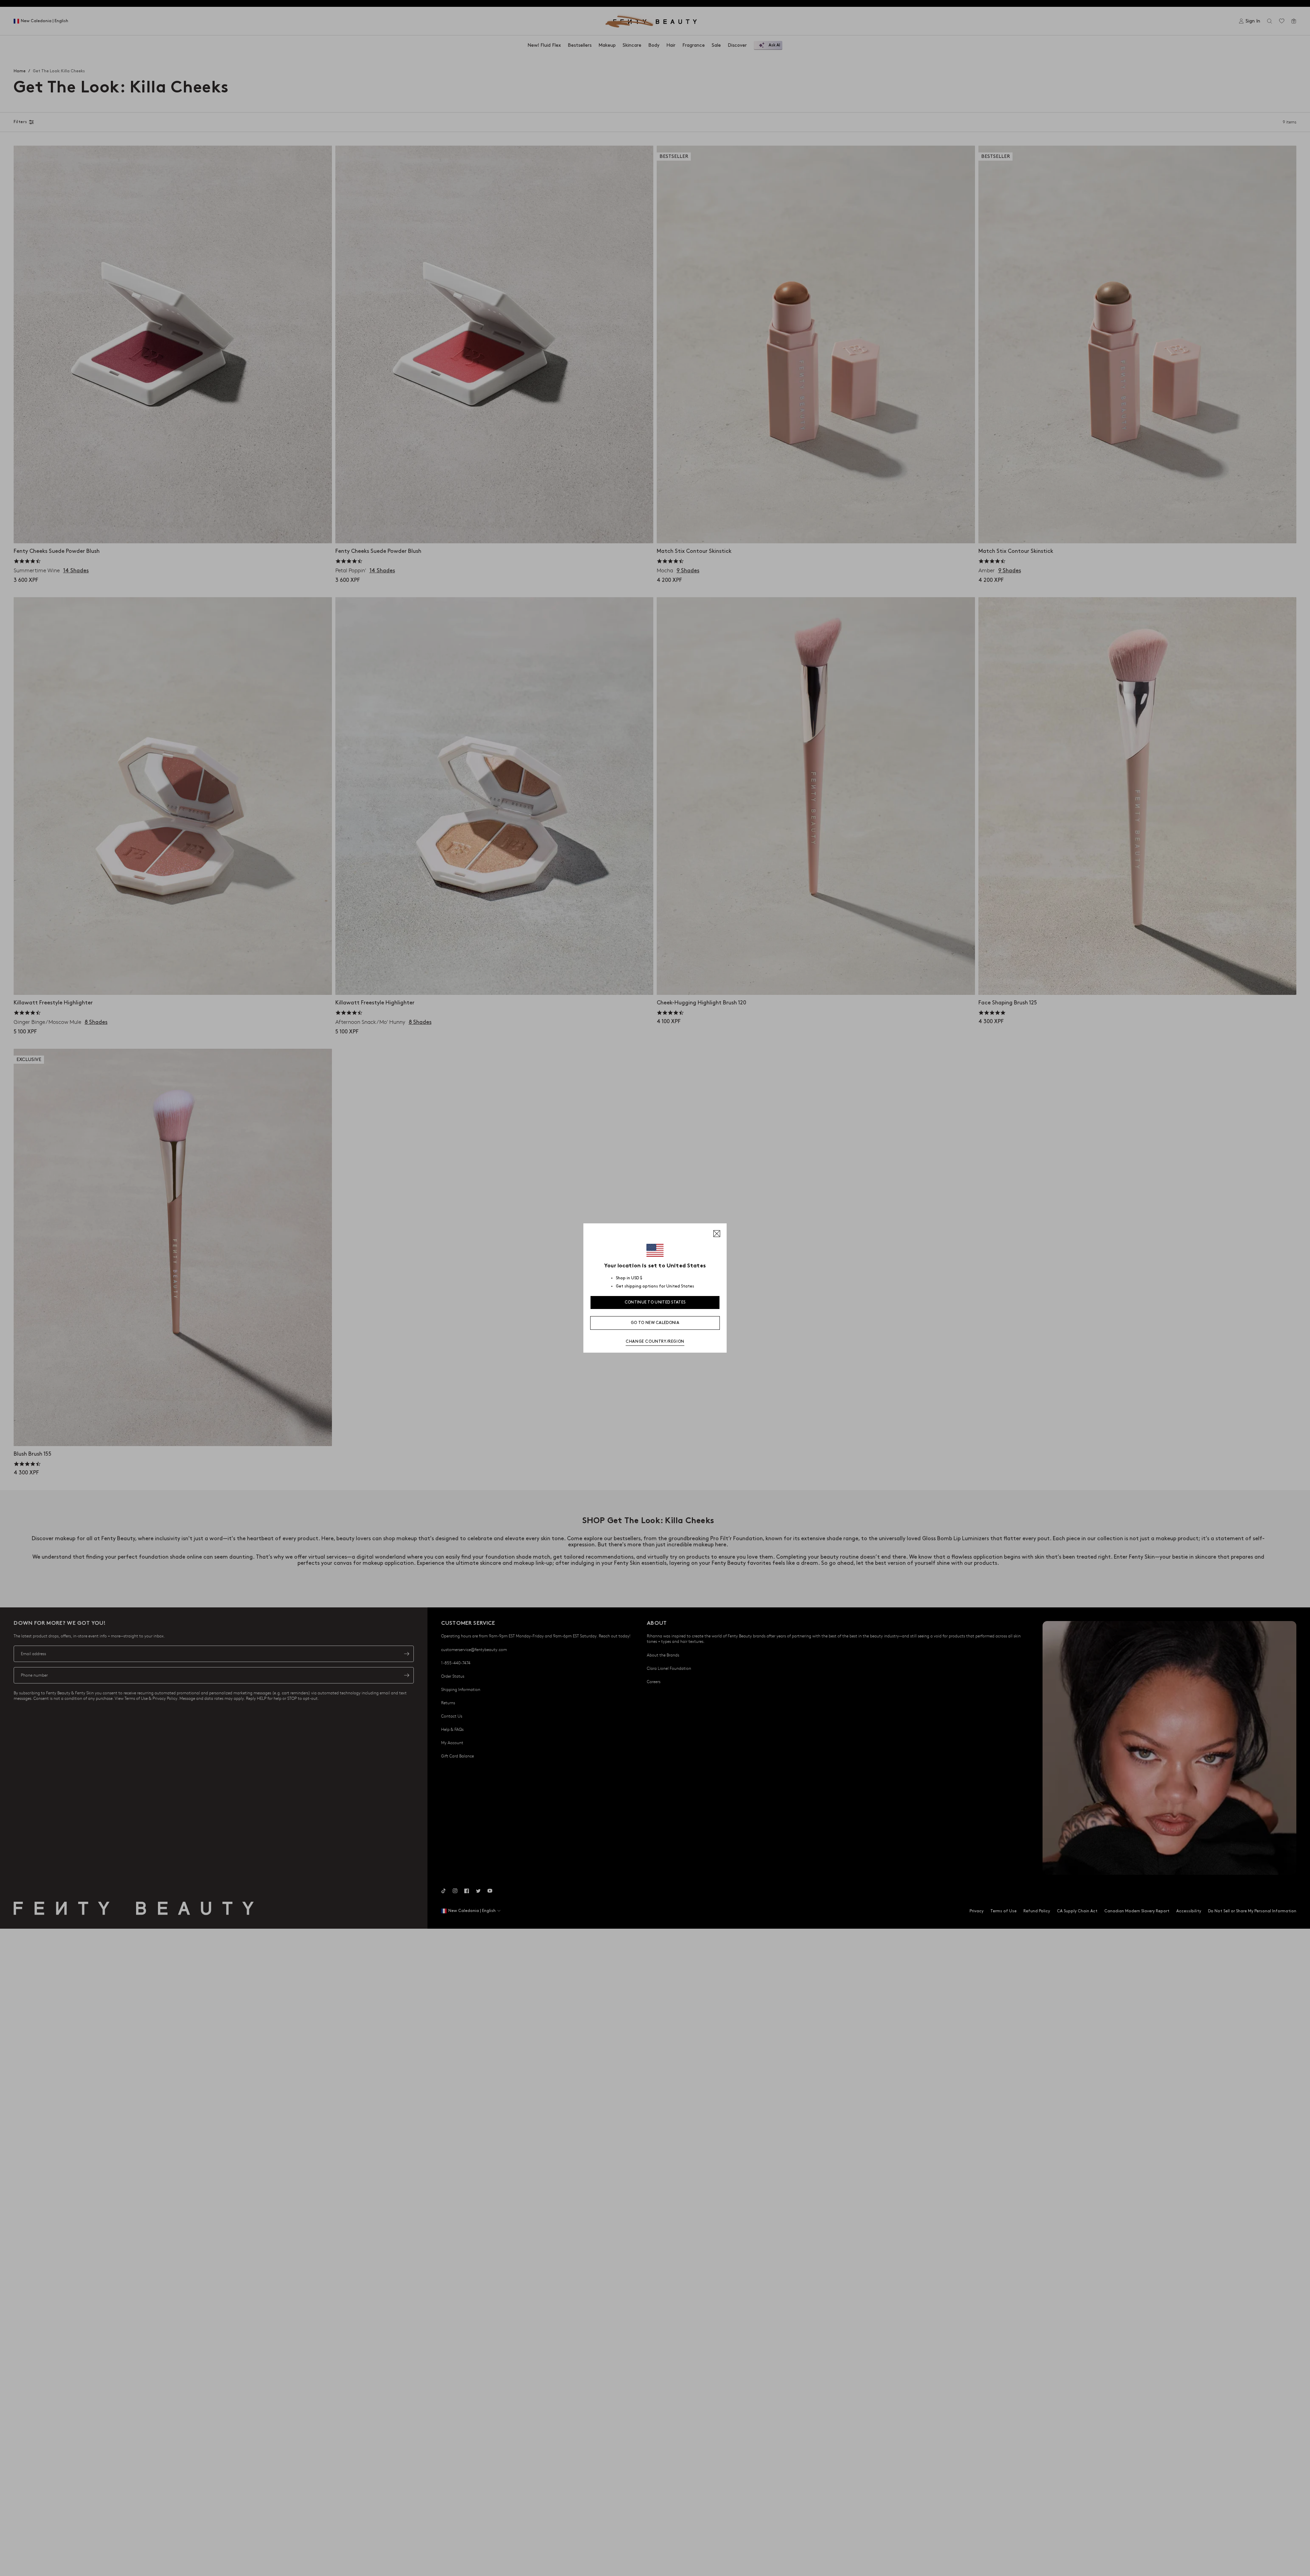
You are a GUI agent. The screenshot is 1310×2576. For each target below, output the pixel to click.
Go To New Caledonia (655, 1323)
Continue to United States (655, 1302)
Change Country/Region (655, 1342)
